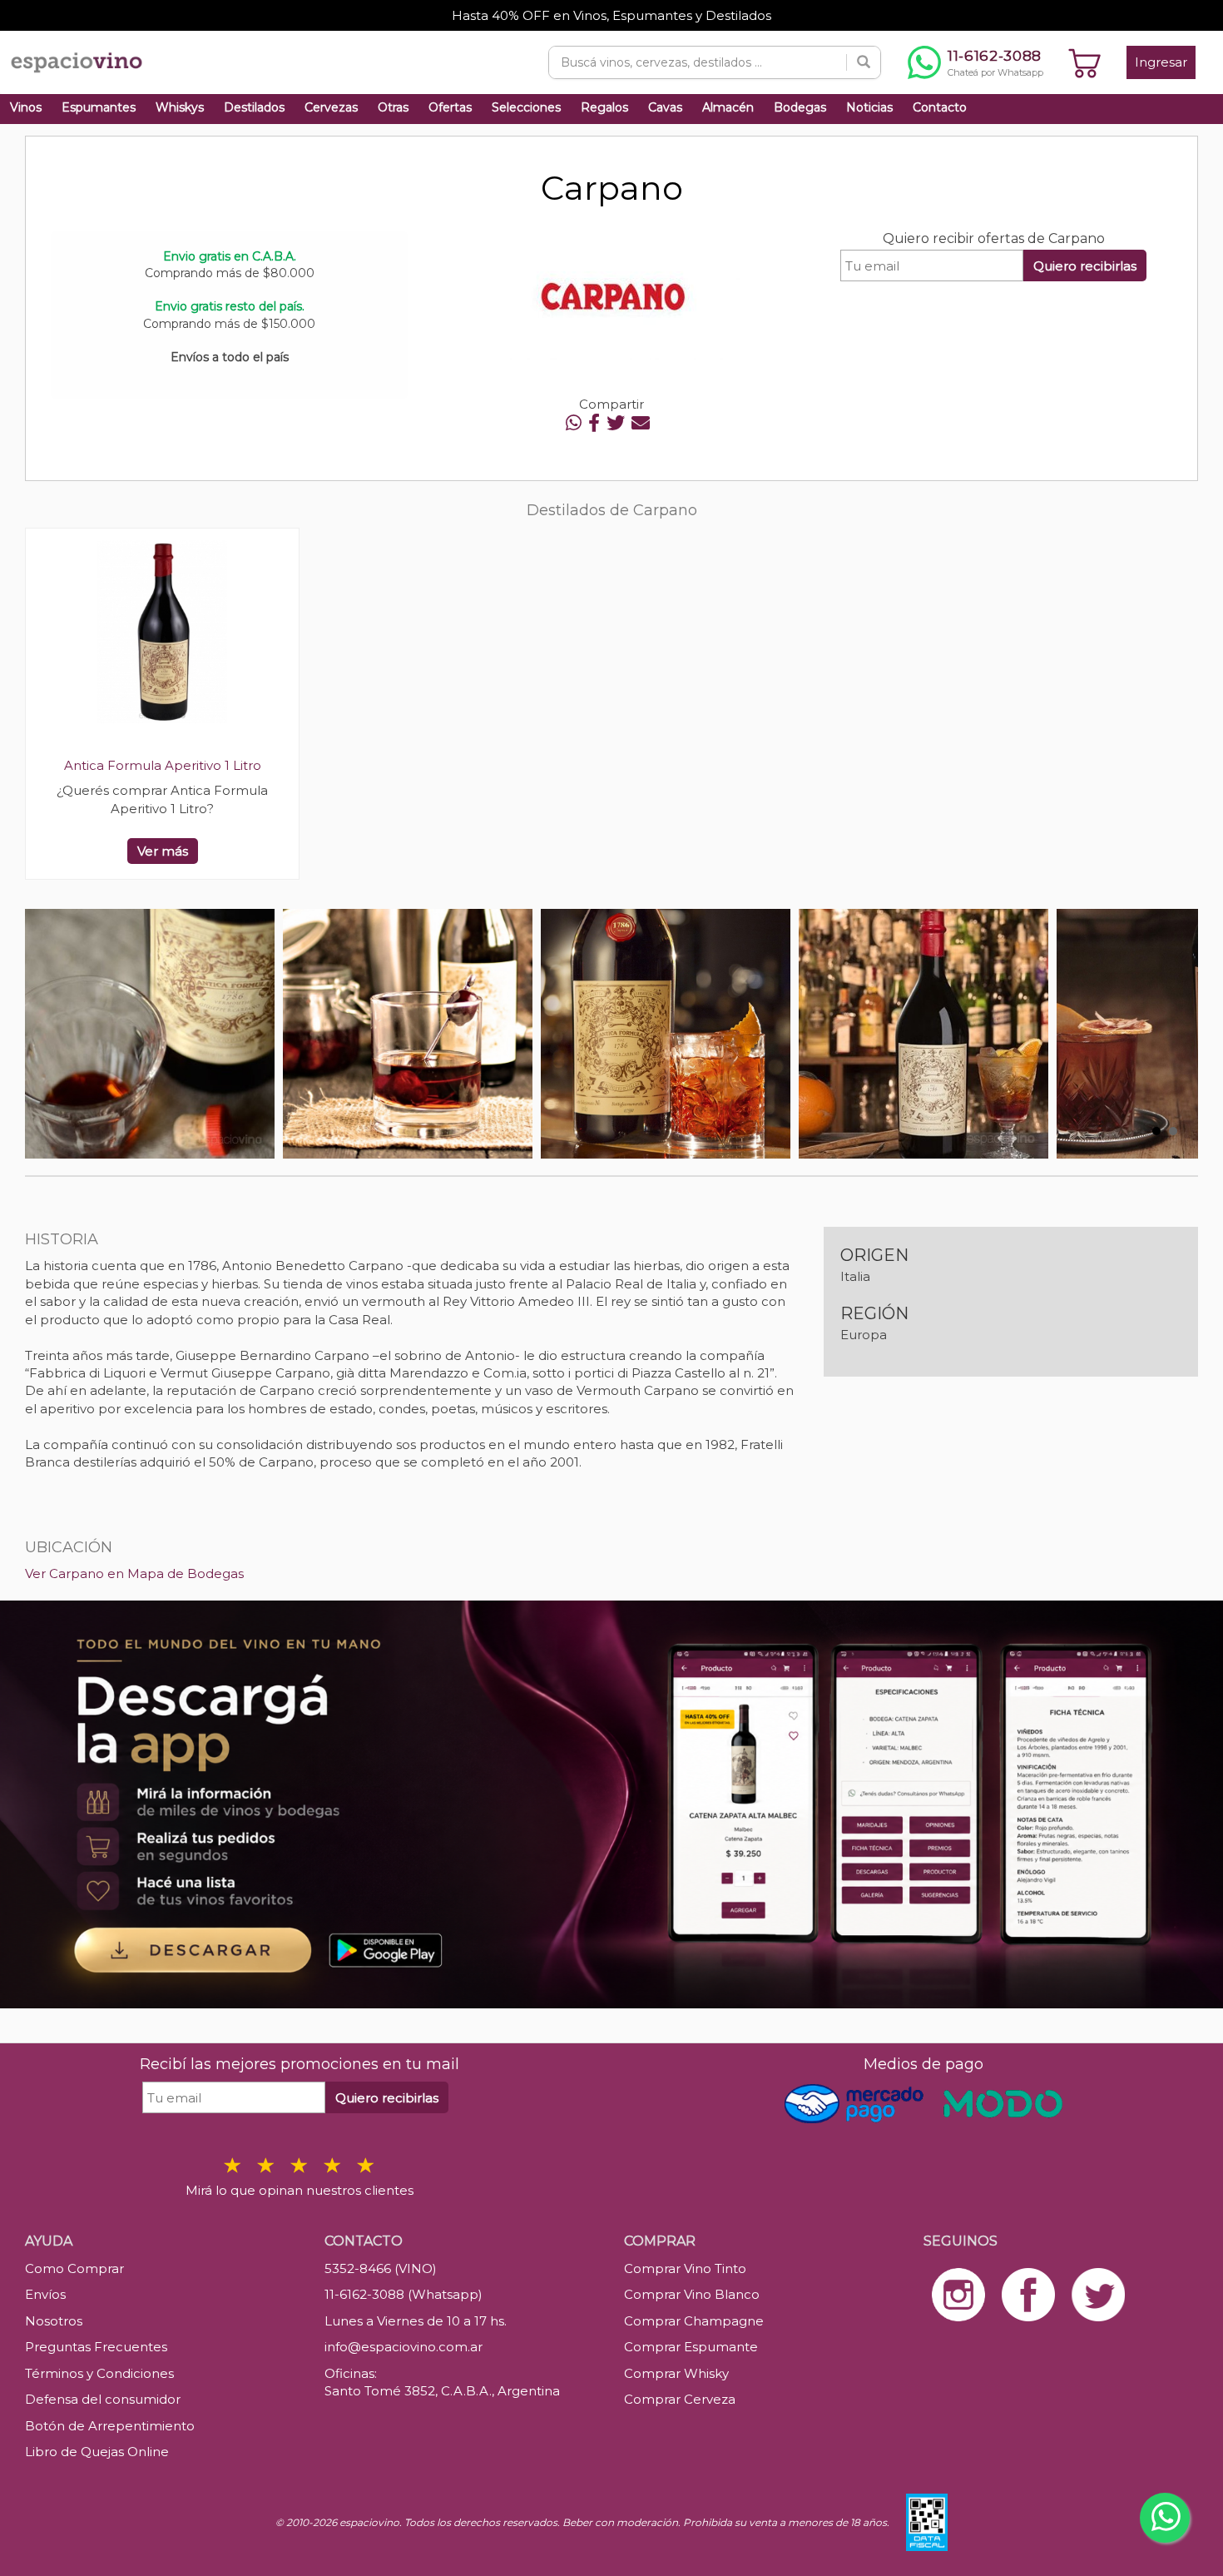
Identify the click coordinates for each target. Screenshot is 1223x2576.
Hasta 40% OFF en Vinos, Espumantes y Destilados (611, 15)
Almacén (728, 107)
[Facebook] (594, 423)
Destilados (254, 107)
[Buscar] (864, 62)
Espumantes (99, 107)
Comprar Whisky (676, 2373)
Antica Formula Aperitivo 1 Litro (163, 765)
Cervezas (331, 107)
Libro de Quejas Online (97, 2452)
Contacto (940, 107)
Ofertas (450, 107)
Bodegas (800, 107)
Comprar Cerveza (680, 2399)
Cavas (665, 107)
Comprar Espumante (691, 2347)
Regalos (604, 107)
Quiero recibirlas (1085, 266)
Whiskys (180, 107)
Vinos (26, 107)
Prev (47, 1034)
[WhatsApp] (574, 423)
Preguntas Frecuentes (96, 2347)
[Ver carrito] (1085, 62)
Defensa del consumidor (103, 2399)
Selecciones (526, 107)
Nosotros (54, 2321)
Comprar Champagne (694, 2321)
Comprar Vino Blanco (692, 2294)
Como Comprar (74, 2268)
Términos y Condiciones (99, 2373)
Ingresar (1161, 62)
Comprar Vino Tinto (685, 2268)
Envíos (45, 2294)
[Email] (641, 423)
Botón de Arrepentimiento (110, 2426)
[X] (616, 423)
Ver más (163, 851)
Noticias (869, 107)
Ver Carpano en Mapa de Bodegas (134, 1573)
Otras (393, 107)
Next (1176, 1034)
